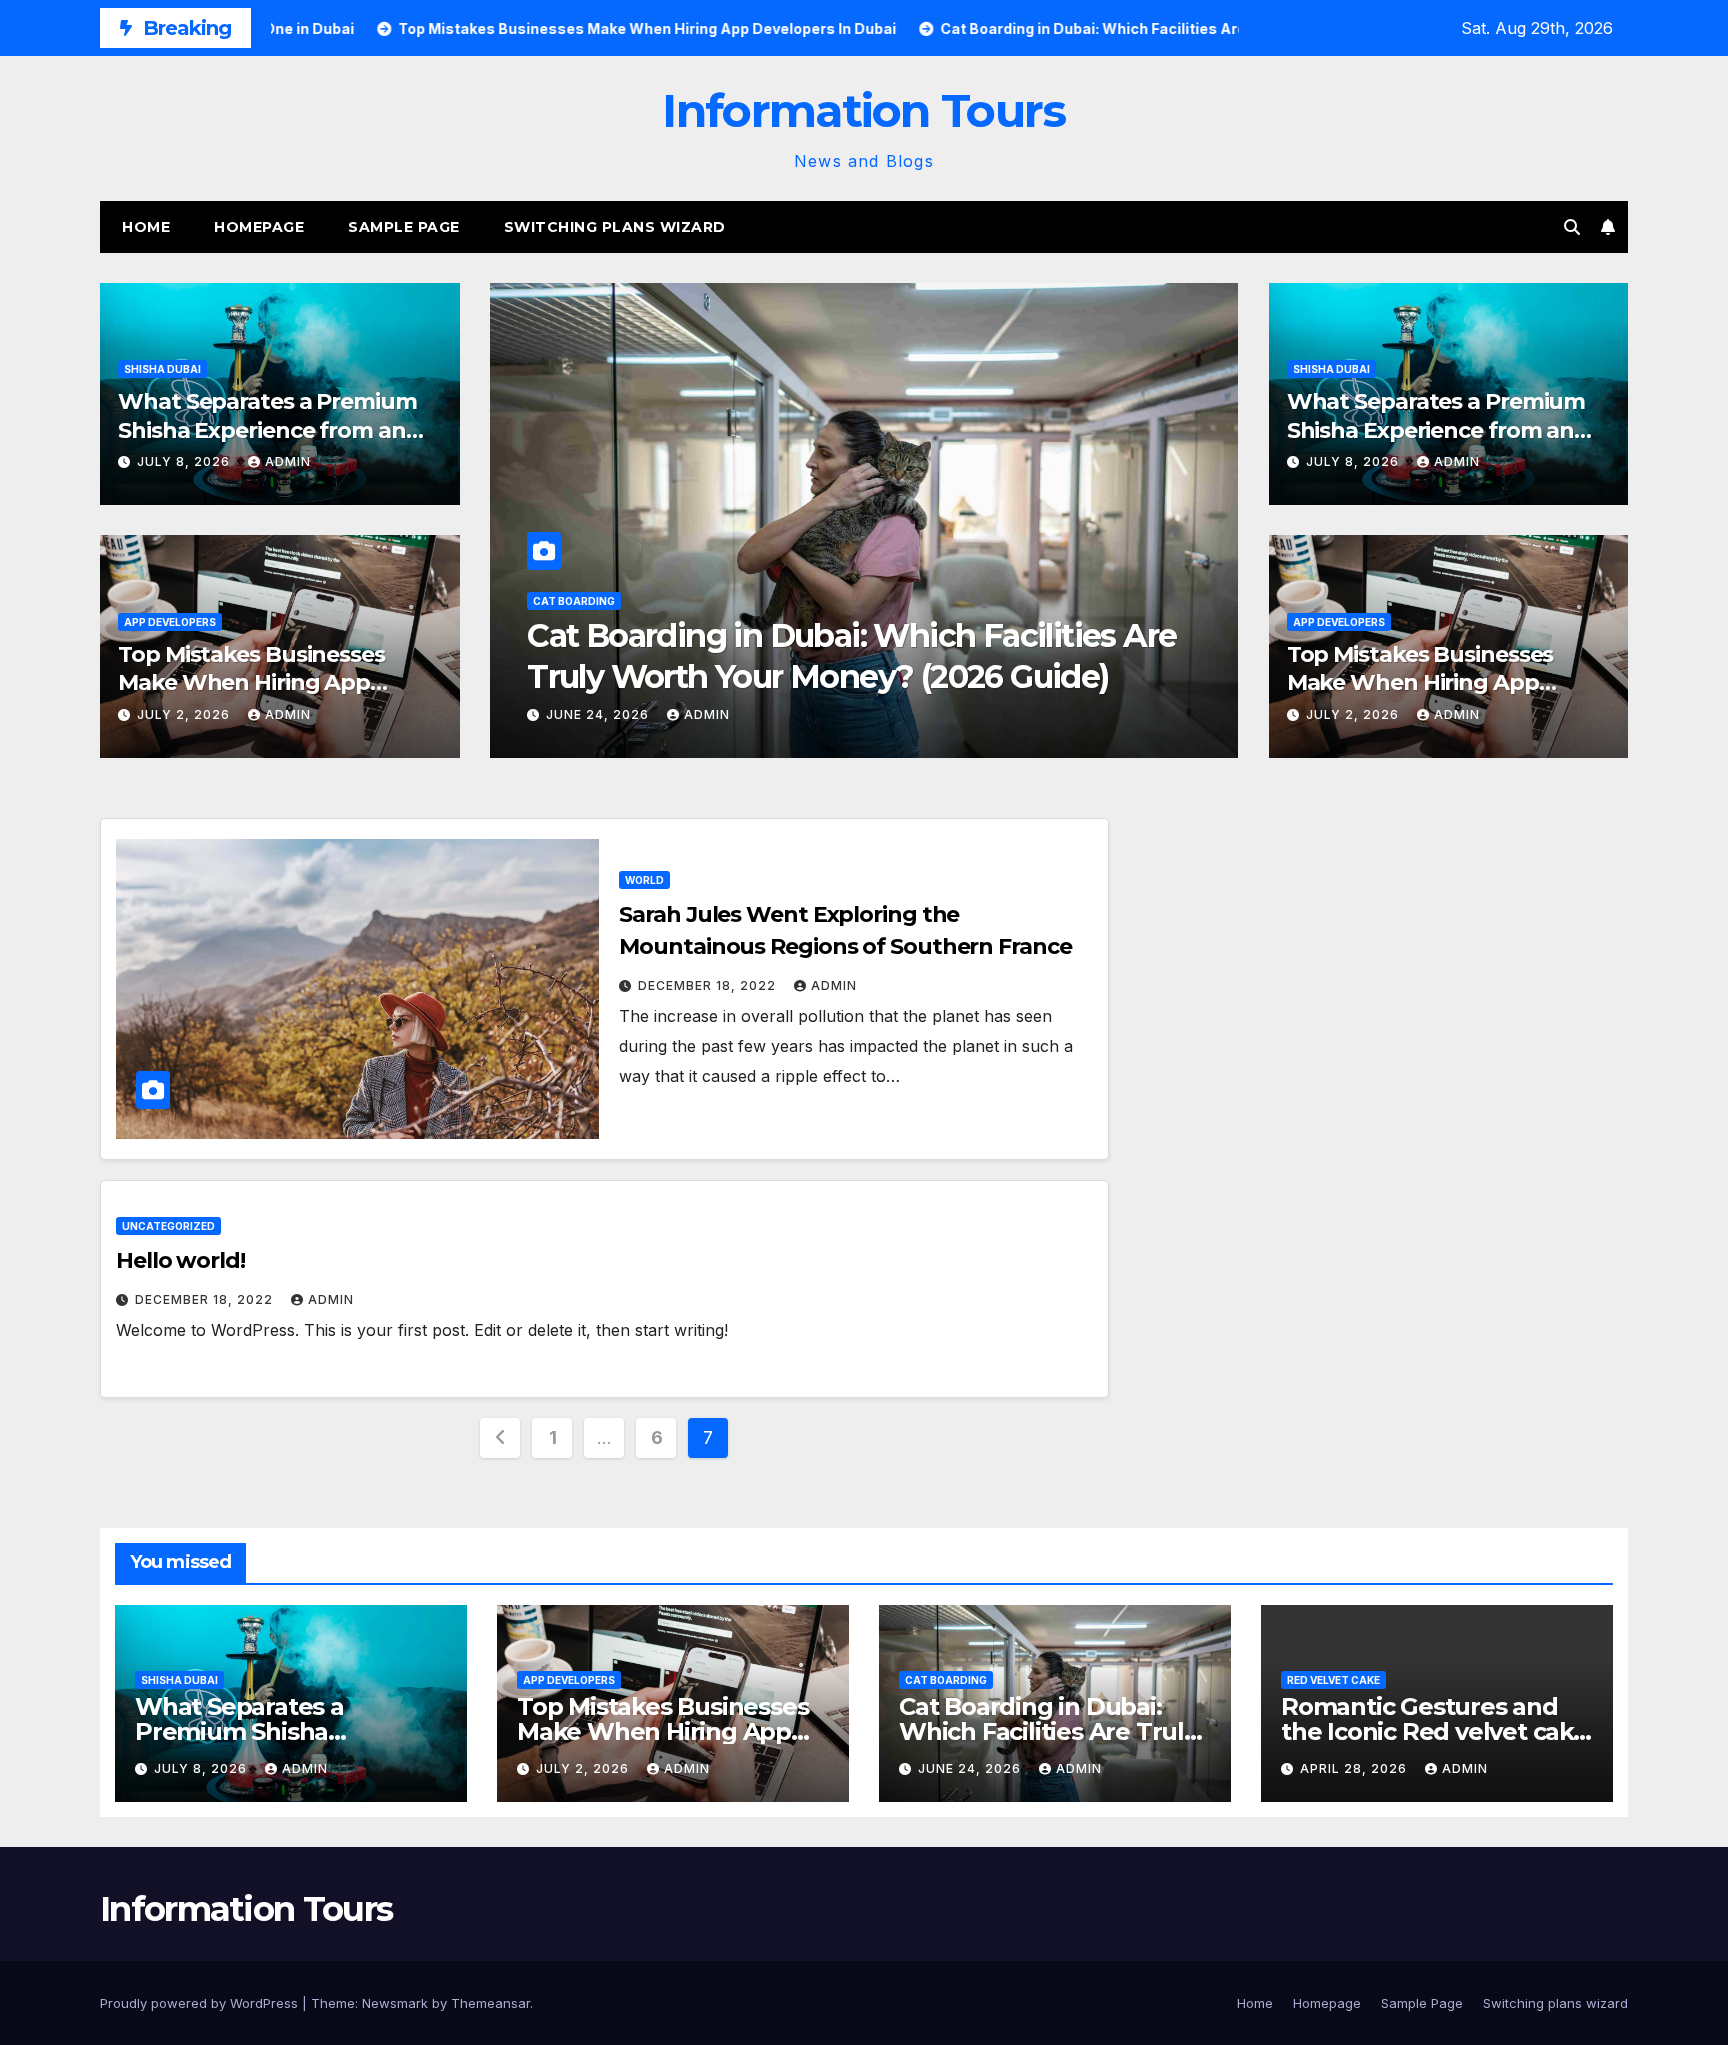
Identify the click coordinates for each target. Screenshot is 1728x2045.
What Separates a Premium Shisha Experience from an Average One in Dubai (267, 430)
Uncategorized (168, 1226)
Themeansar (490, 2003)
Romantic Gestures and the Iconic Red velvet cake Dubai (1434, 1731)
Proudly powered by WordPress (201, 2003)
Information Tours (863, 110)
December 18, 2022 (709, 985)
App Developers (170, 622)
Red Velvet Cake (686, 601)
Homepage (259, 227)
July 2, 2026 (185, 714)
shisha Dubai (162, 369)
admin (288, 461)
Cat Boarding (946, 1680)
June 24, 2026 (971, 1768)
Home (146, 227)
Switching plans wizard (615, 227)
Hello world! (180, 1260)
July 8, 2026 (185, 461)
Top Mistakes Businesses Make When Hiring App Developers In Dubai (251, 683)
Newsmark (395, 2003)
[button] (1572, 227)
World (644, 880)
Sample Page (404, 227)
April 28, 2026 (708, 714)
